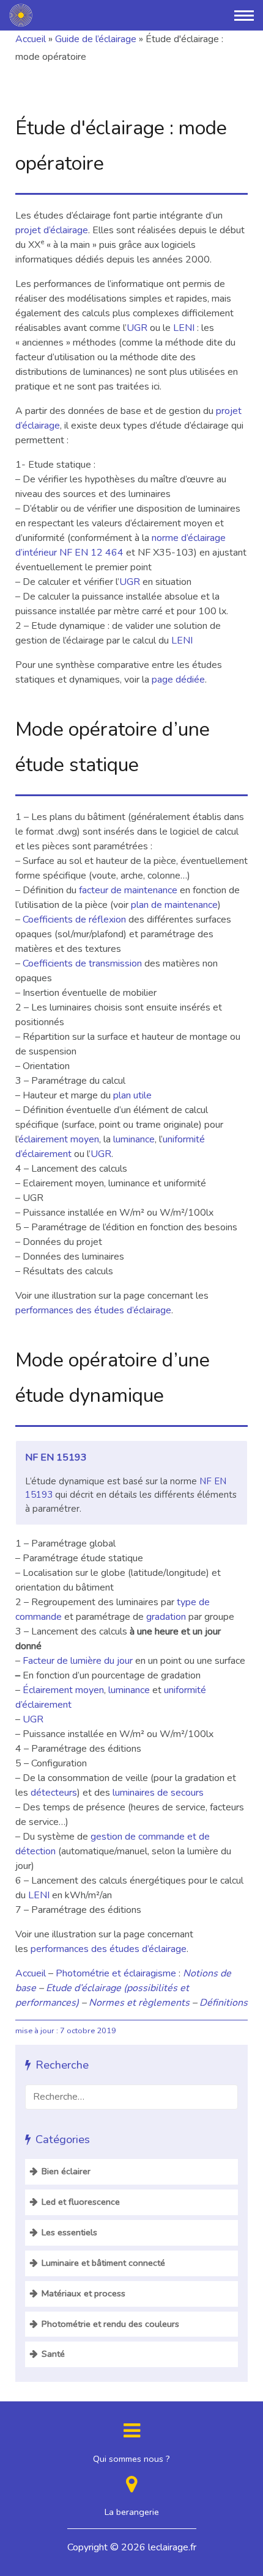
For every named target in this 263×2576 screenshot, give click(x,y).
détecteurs (54, 1793)
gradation (166, 1617)
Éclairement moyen (63, 1690)
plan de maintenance (174, 905)
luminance (134, 1139)
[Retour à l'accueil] (21, 15)
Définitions (224, 2003)
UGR (137, 328)
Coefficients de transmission (82, 963)
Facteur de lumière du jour (78, 1661)
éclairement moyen (59, 1139)
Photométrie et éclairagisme (116, 1973)
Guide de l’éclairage (96, 39)
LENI (184, 328)
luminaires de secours (158, 1793)
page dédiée (178, 680)
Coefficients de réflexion (74, 920)
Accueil (31, 39)
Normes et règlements (139, 2003)
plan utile (132, 1095)
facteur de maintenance (128, 890)
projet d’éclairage (52, 230)
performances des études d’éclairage (93, 1310)
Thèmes (90, 13)
